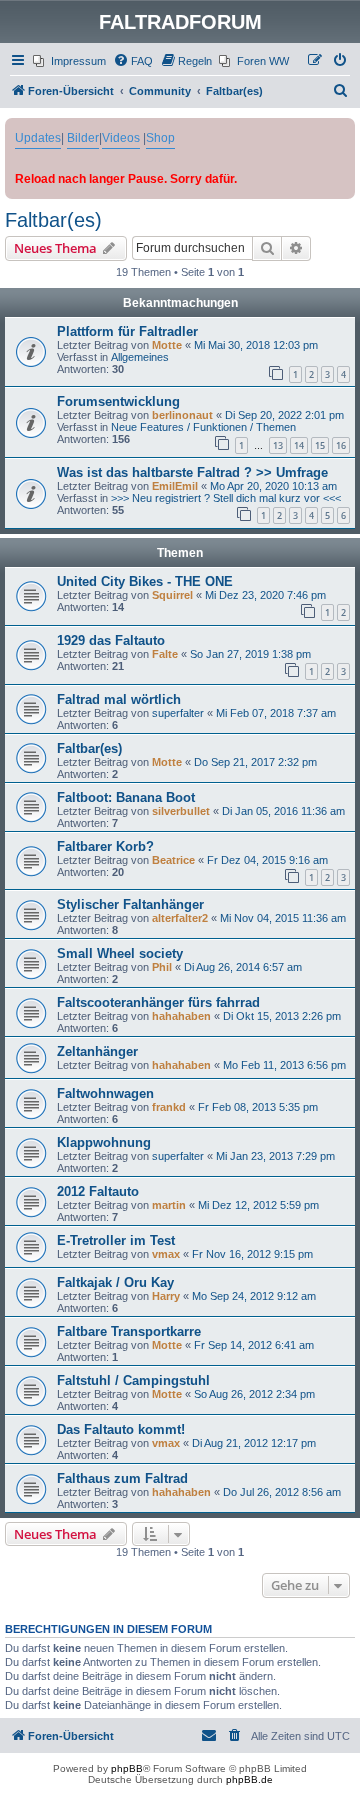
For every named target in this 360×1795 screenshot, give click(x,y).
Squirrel (172, 595)
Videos (121, 138)
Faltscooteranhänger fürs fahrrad (158, 1002)
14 (299, 445)
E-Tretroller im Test (116, 1240)
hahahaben (181, 1016)
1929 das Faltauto (111, 640)
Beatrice (173, 860)
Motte (167, 345)
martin (169, 1205)
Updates (38, 138)
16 (341, 445)
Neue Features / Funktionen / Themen (203, 427)
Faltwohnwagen (105, 1093)
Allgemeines (140, 357)
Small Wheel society (120, 953)
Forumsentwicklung (118, 401)
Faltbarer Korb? (105, 846)
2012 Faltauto (98, 1191)
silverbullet (181, 811)
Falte (165, 654)
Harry (166, 1296)
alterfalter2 (180, 918)
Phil (162, 967)
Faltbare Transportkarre (129, 1331)
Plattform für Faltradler (127, 331)
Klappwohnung (104, 1142)
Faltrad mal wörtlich (119, 699)
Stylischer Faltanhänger (130, 904)
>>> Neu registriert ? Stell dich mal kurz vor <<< (226, 498)
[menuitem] (69, 61)
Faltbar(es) (53, 220)
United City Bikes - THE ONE (145, 581)
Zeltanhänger (97, 1051)
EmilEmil (175, 486)
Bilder (83, 138)
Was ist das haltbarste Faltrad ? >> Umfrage (192, 472)
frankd (169, 1107)
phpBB (127, 1768)
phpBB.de (249, 1779)
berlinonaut (182, 415)
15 (320, 445)
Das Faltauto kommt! (121, 1429)
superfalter (178, 713)
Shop (160, 138)
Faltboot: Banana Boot (126, 797)
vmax (166, 1254)
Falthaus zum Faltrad (122, 1478)
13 (278, 445)
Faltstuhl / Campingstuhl (133, 1380)
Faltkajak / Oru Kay (115, 1282)
